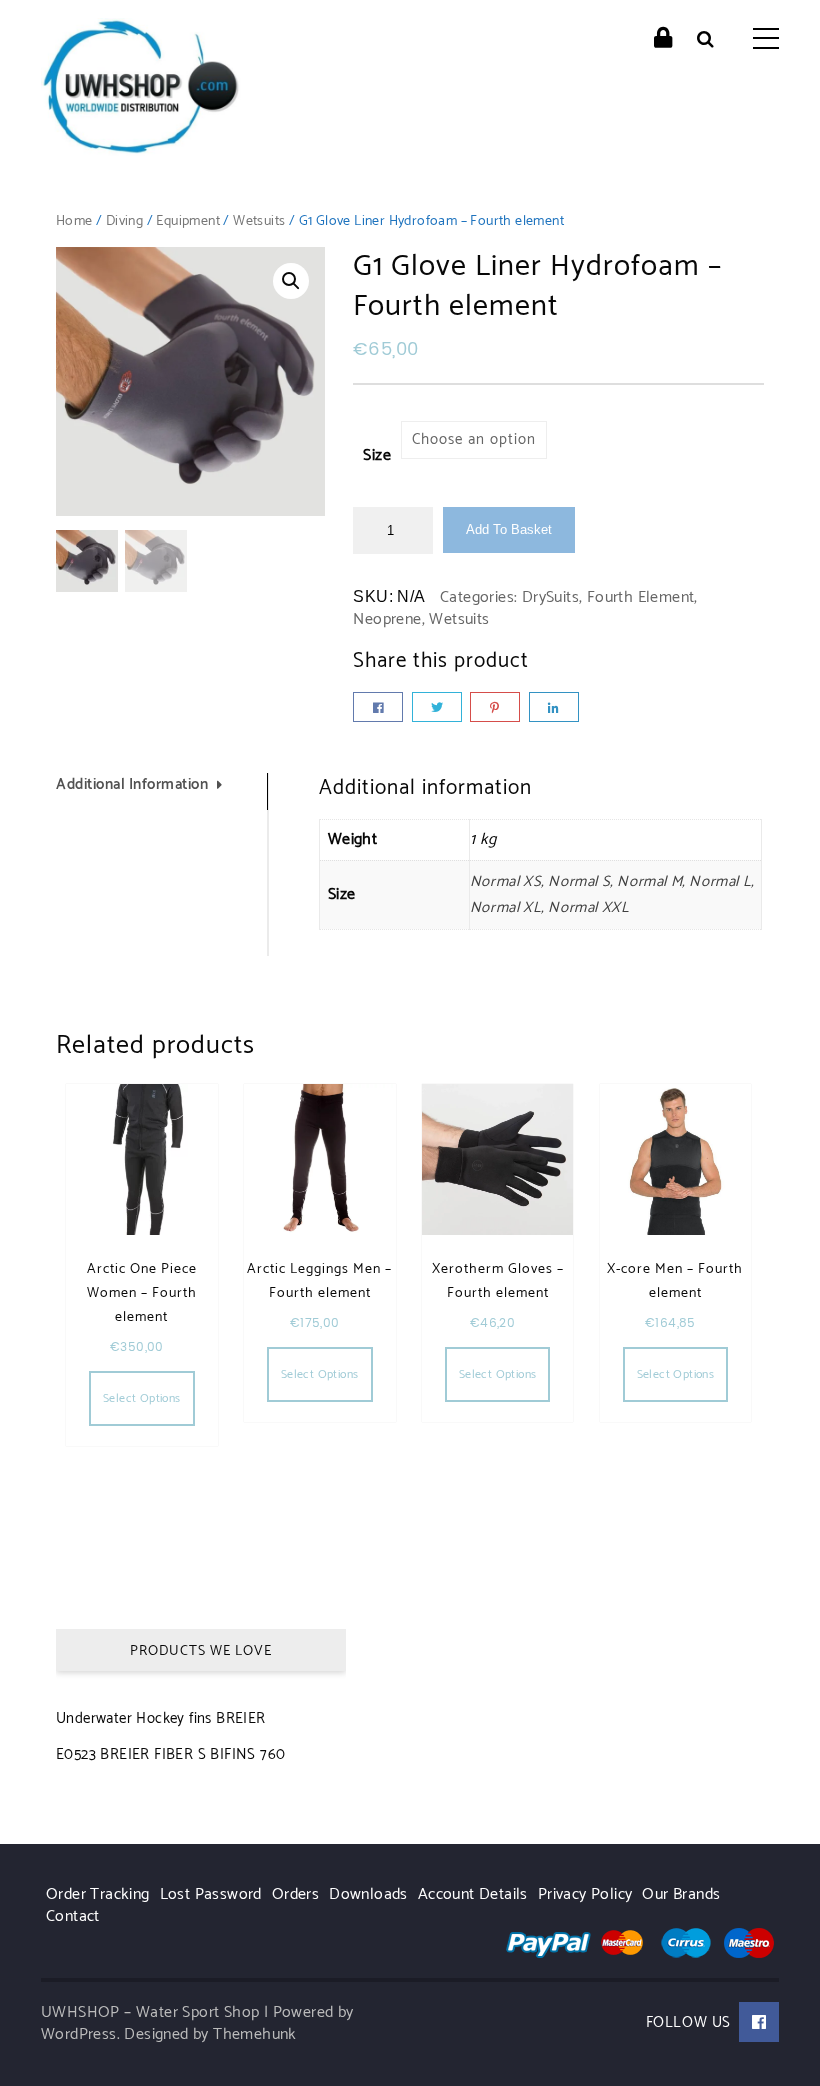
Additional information (132, 785)
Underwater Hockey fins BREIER (161, 1718)
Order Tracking (98, 1894)
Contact (73, 1916)
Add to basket (509, 529)
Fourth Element (641, 597)
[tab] (162, 791)
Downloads (368, 1894)
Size (377, 455)
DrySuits (550, 597)
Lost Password (211, 1894)
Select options (142, 1398)
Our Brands (681, 1894)
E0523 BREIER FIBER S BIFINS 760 (170, 1754)
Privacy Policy (585, 1894)
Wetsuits (259, 221)
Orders (295, 1894)
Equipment (188, 221)
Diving (124, 221)
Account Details (473, 1894)
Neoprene (387, 619)
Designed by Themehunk (210, 2034)
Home (74, 221)
